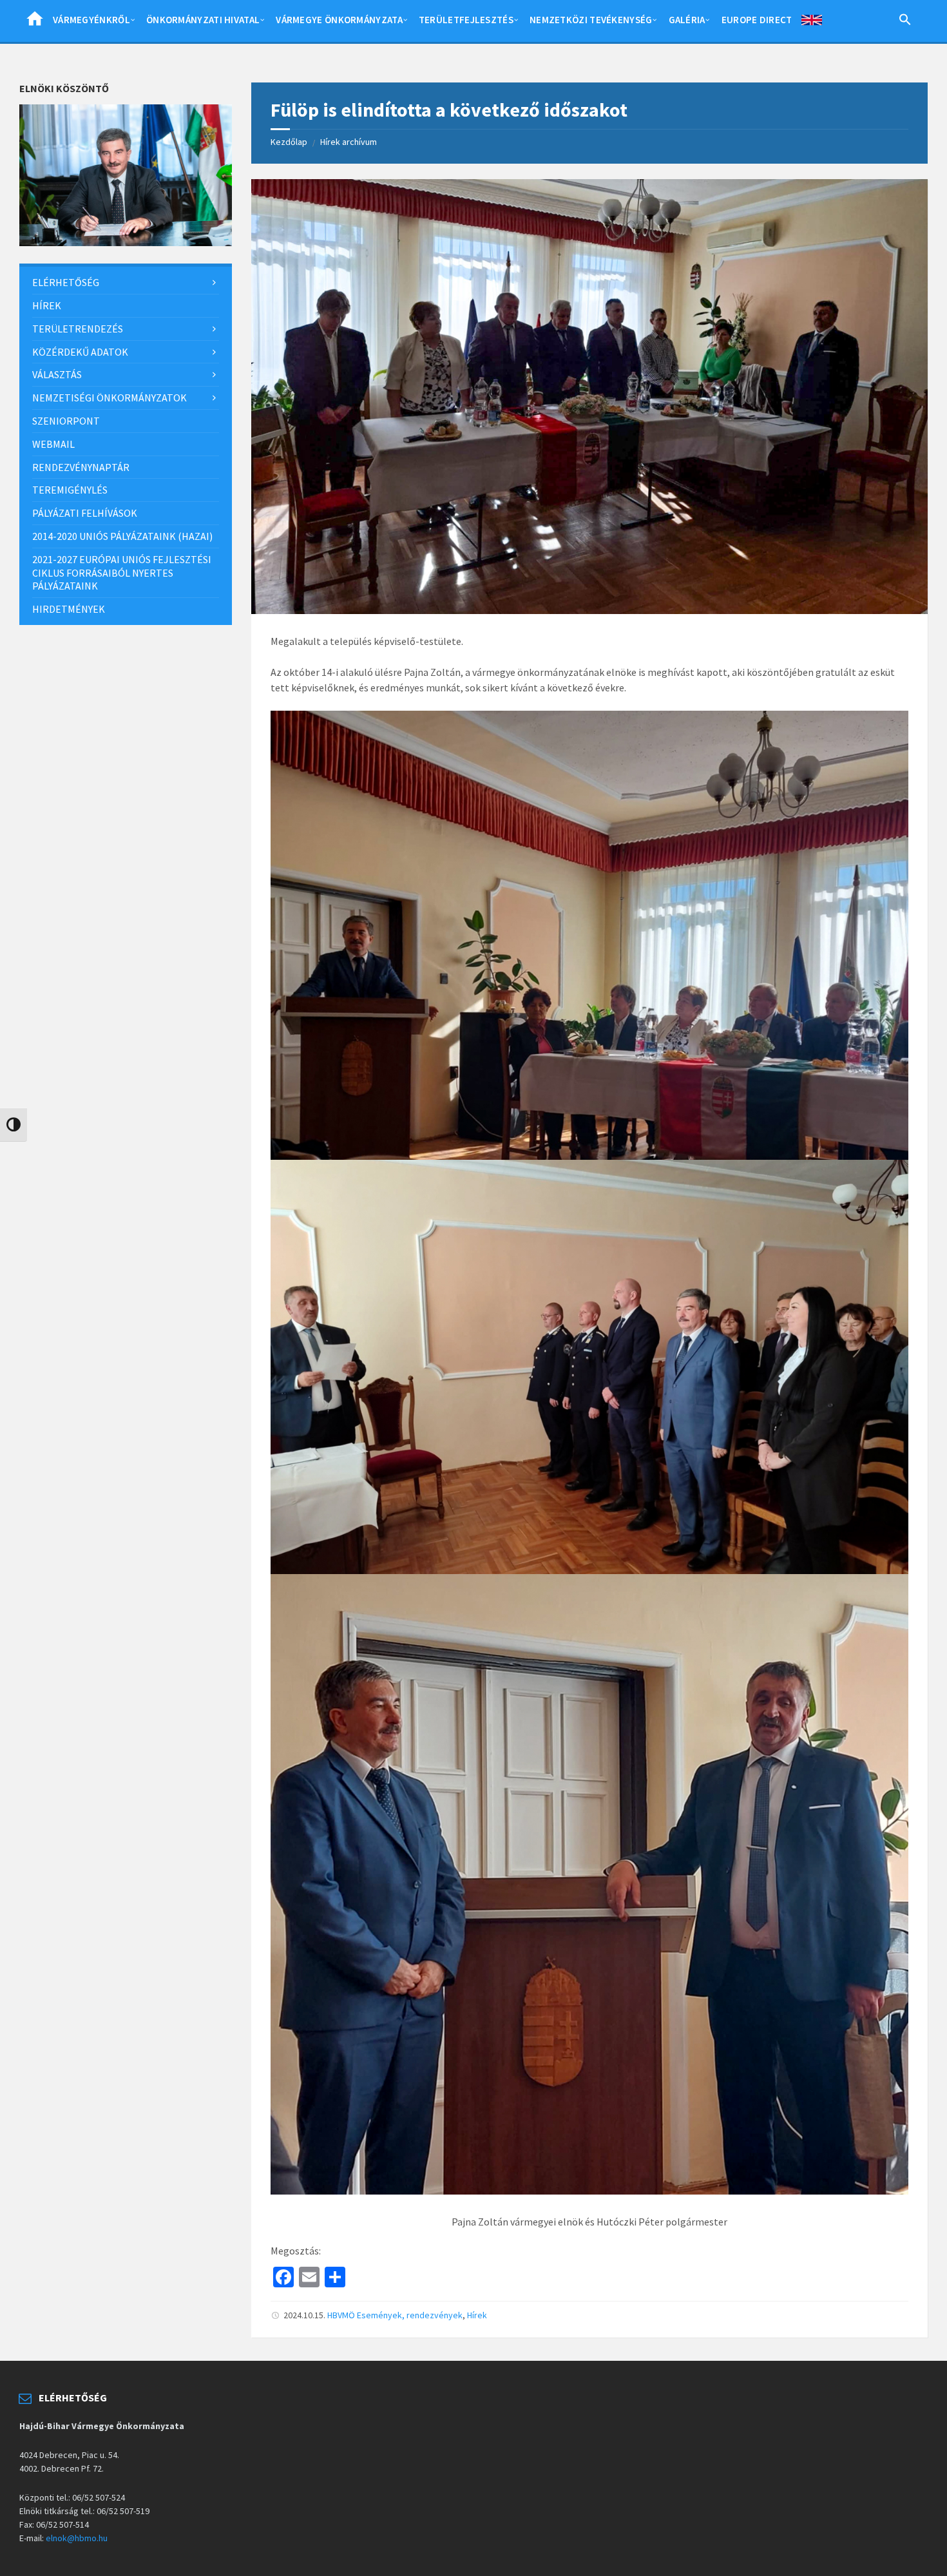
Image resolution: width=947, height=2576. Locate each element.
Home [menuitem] (35, 23)
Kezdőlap (289, 142)
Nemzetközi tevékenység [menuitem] (591, 20)
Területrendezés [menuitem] (78, 329)
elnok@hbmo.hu (77, 2538)
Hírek (477, 2315)
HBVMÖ (341, 2315)
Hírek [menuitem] (47, 305)
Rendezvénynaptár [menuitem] (81, 467)
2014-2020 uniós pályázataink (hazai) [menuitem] (122, 536)
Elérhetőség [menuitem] (66, 282)
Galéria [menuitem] (687, 20)
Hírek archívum (349, 142)
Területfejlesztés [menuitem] (466, 20)
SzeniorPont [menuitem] (66, 421)
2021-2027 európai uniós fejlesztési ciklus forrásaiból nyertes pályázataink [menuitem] (122, 573)
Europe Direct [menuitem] (757, 20)
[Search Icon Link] (905, 22)
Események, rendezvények (410, 2315)
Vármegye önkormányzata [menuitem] (339, 20)
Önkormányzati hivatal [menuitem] (203, 20)
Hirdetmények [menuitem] (69, 609)
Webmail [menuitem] (53, 444)
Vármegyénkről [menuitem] (91, 20)
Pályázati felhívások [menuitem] (85, 513)
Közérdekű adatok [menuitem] (80, 352)
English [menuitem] (812, 23)
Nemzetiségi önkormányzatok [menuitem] (110, 398)
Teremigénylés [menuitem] (70, 490)
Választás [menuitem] (57, 374)
